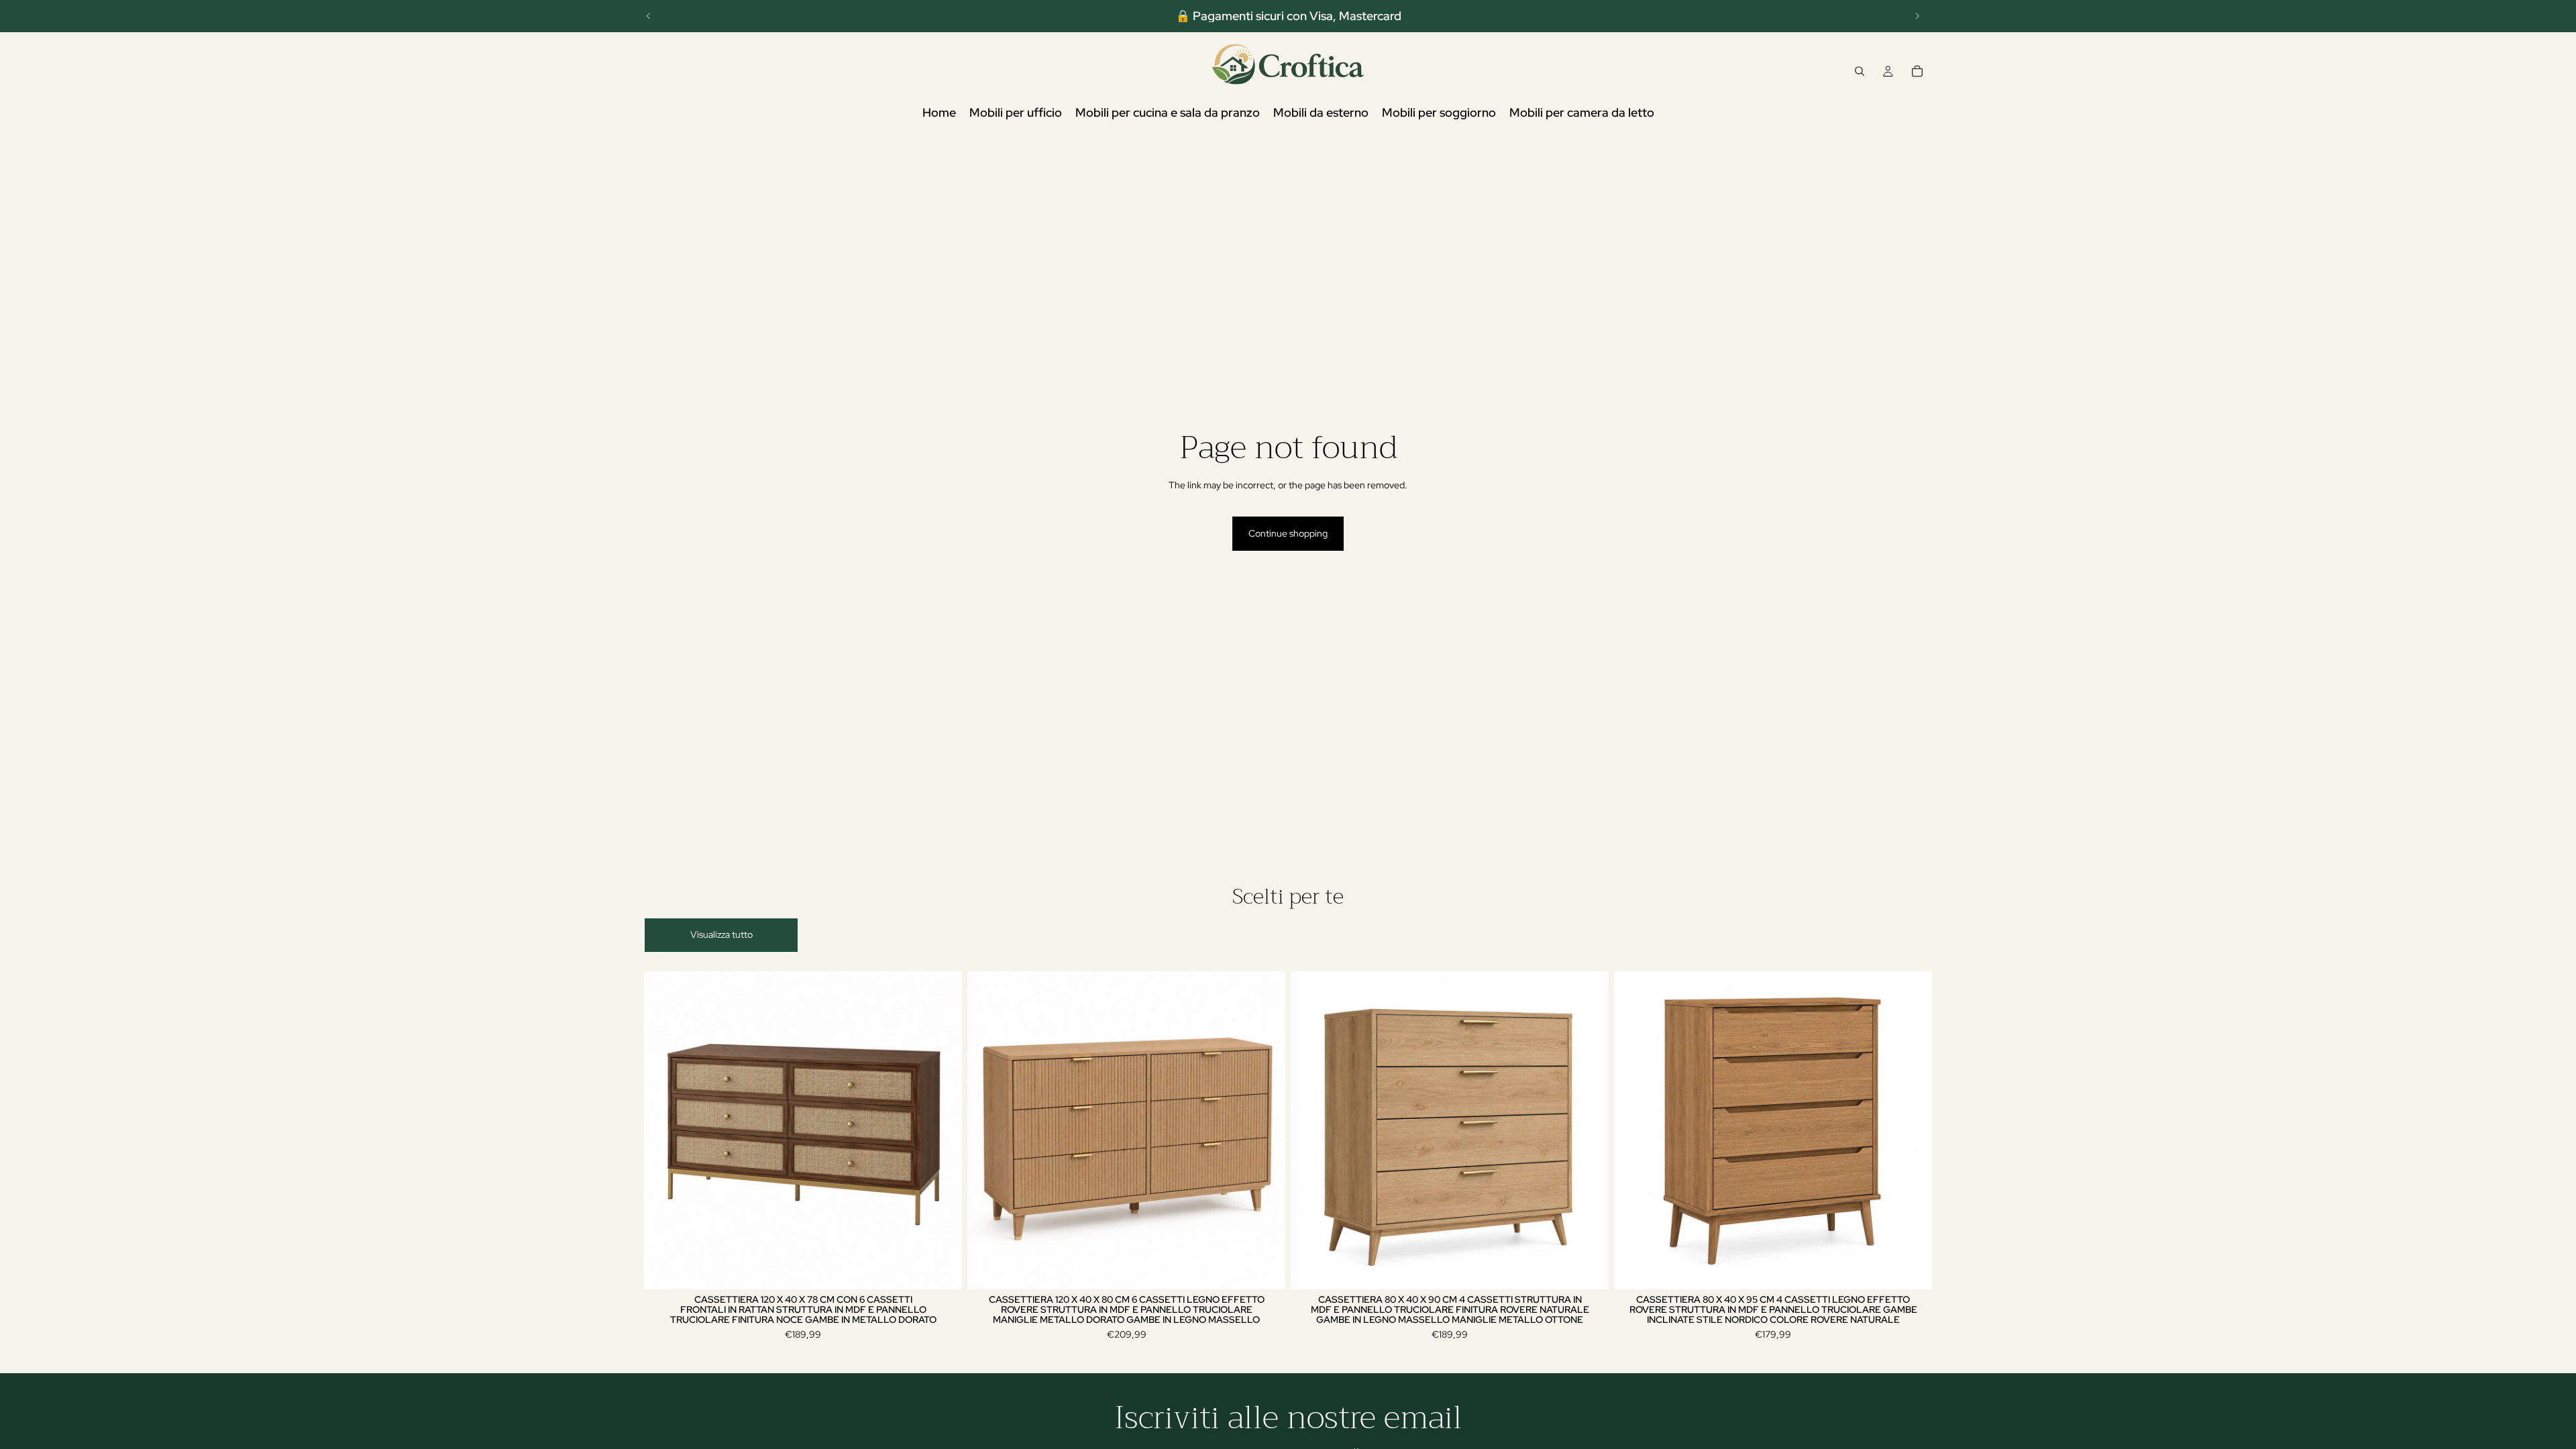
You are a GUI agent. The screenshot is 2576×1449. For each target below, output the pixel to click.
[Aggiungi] (941, 1269)
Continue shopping (1288, 533)
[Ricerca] (1860, 71)
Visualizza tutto (721, 934)
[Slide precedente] (649, 16)
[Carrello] (1917, 71)
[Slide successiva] (1917, 16)
